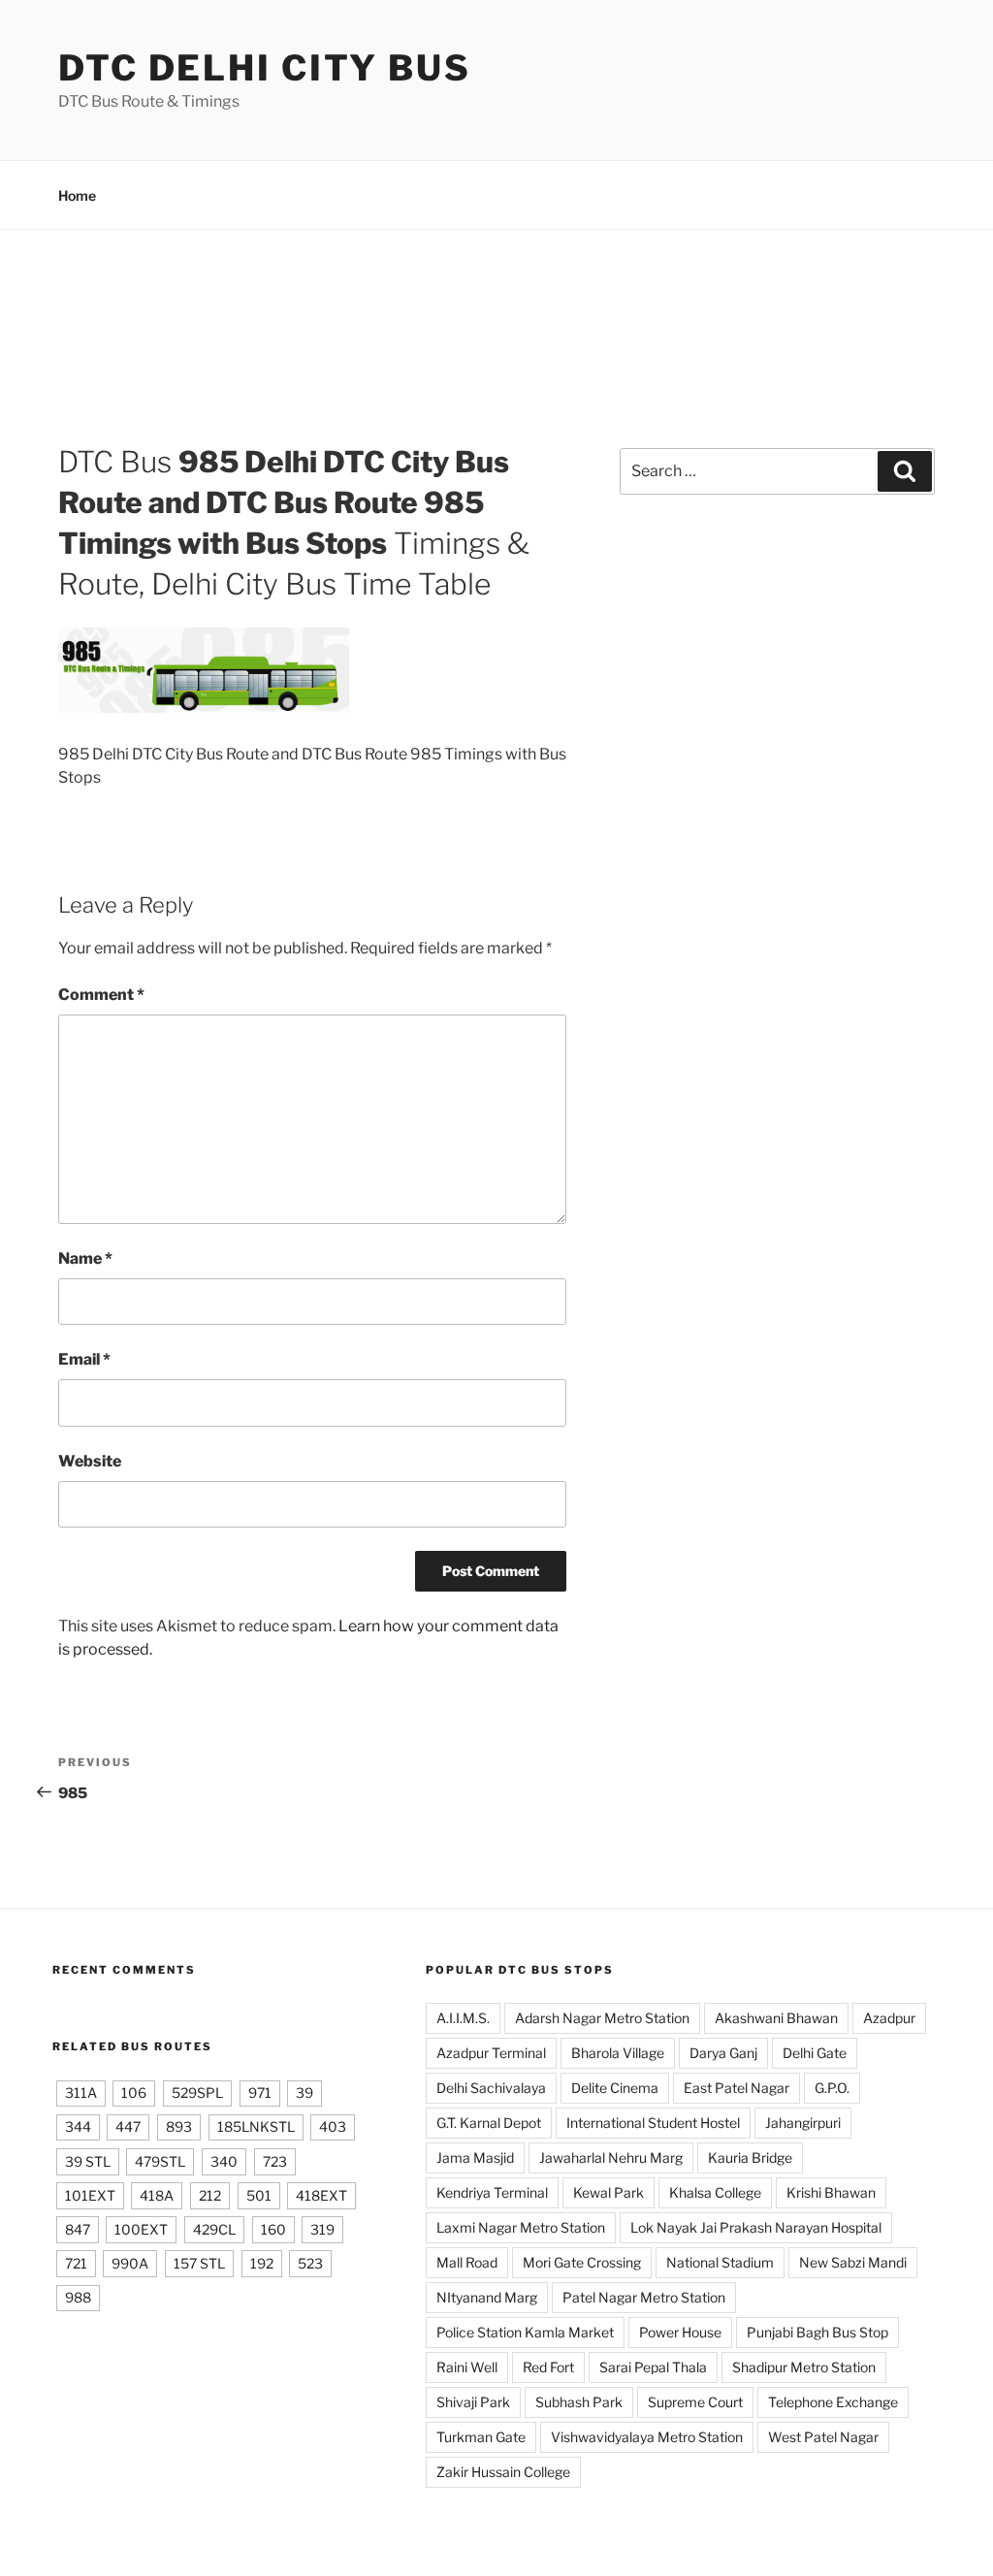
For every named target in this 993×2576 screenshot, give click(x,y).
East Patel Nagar (737, 2088)
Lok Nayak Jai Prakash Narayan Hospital (756, 2227)
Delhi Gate (815, 2053)
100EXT (141, 2229)
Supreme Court (695, 2402)
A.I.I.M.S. (463, 2018)
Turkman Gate (481, 2437)
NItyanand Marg (487, 2297)
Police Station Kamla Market (525, 2332)
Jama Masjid (475, 2157)
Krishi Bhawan (831, 2192)
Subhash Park (579, 2402)
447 (128, 2126)
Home (77, 195)
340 (224, 2161)
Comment (101, 995)
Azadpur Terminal (491, 2053)
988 (78, 2297)
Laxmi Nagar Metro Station (521, 2227)
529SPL (197, 2093)
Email (84, 1359)
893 (179, 2126)
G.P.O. (832, 2088)
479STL (160, 2161)
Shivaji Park (473, 2402)
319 (322, 2229)
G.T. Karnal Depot (489, 2123)
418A (157, 2195)
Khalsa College (715, 2192)
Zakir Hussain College (503, 2472)
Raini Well (467, 2367)
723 (275, 2161)
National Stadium (720, 2262)
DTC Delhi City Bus (265, 68)
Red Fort (548, 2367)
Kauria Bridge (750, 2157)
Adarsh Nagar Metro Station (602, 2018)
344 (78, 2126)
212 (210, 2195)
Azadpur (889, 2018)
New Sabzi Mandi (853, 2262)
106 (134, 2093)
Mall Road (467, 2262)
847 (78, 2229)
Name (85, 1258)
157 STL (199, 2263)
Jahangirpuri (803, 2123)
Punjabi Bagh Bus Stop (817, 2332)
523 (310, 2263)
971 (260, 2093)
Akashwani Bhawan (776, 2018)
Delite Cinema (615, 2088)
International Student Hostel (653, 2123)
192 (262, 2263)
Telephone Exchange (833, 2402)
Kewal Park (609, 2192)
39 (304, 2093)
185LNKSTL (256, 2126)
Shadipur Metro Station (804, 2367)
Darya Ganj (723, 2053)
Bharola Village (618, 2053)
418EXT (321, 2195)
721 (76, 2263)
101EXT (90, 2195)
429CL (214, 2229)
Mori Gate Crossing (582, 2262)
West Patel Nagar (823, 2437)
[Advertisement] (496, 351)
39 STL (88, 2161)
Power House (680, 2332)
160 (273, 2229)
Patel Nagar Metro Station (644, 2297)
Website (90, 1461)
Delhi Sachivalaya (491, 2088)
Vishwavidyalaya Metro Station (647, 2437)
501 (259, 2195)
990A (130, 2263)
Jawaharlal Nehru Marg (611, 2157)
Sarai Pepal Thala (653, 2367)
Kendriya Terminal (492, 2192)
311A (81, 2093)
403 (333, 2126)
